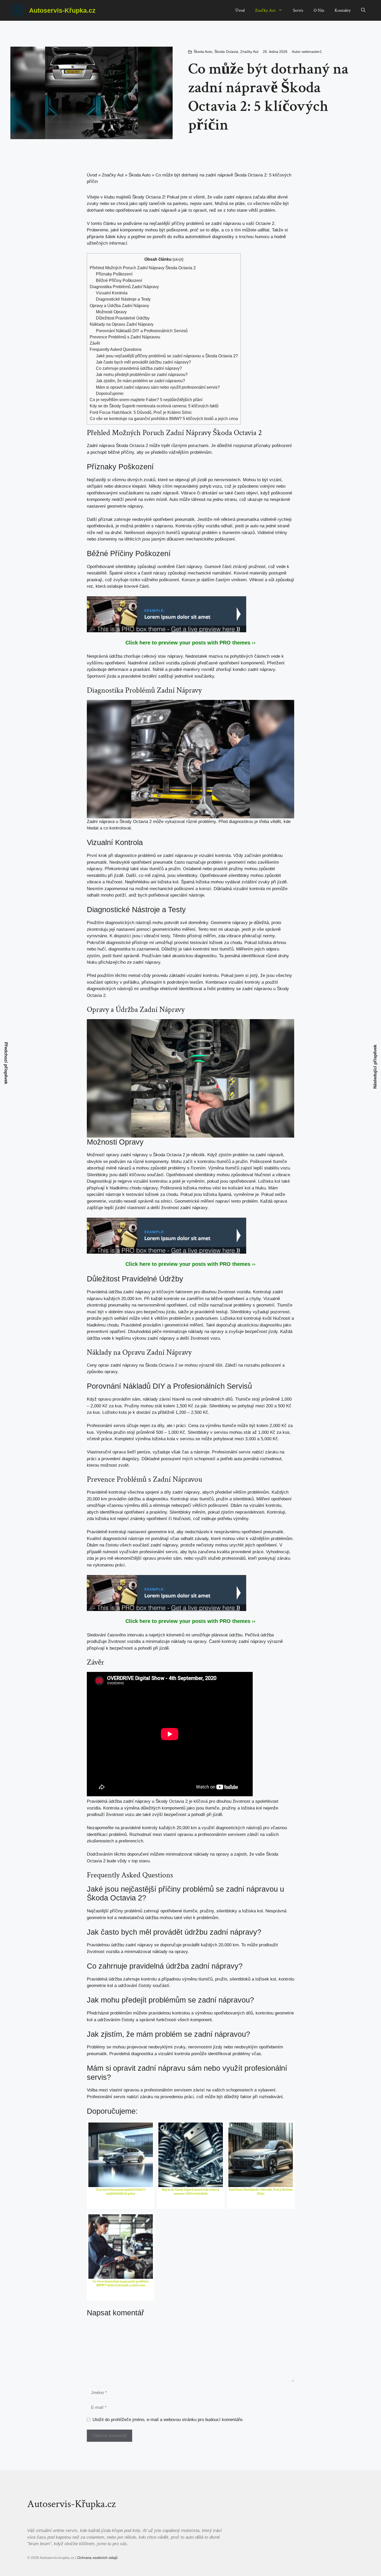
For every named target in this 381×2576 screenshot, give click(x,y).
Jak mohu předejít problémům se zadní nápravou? (142, 374)
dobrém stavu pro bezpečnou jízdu (142, 1312)
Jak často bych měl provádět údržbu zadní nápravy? (143, 362)
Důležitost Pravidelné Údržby (123, 318)
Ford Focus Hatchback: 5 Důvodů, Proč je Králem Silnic (141, 412)
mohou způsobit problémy (161, 1168)
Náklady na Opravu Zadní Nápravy (122, 324)
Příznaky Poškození (114, 274)
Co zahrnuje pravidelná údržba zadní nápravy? (139, 368)
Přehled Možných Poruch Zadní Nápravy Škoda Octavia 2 (143, 268)
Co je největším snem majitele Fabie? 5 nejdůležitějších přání (146, 400)
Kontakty (343, 10)
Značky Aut (265, 10)
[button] (363, 10)
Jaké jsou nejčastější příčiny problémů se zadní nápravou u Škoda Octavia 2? (167, 356)
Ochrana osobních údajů (97, 2558)
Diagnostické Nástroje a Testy (123, 299)
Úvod (240, 10)
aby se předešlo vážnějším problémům (174, 452)
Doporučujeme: (110, 393)
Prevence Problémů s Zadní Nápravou (125, 337)
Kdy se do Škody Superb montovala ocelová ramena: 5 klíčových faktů (154, 406)
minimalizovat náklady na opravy (197, 1854)
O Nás (319, 10)
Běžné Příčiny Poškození (119, 280)
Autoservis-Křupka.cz (62, 10)
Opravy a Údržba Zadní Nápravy (119, 306)
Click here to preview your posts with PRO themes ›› (190, 643)
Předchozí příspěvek (6, 1063)
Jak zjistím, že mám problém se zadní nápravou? (140, 381)
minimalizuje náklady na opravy (193, 1332)
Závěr (95, 343)
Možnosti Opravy (111, 312)
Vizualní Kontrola (112, 293)
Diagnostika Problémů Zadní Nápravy (124, 287)
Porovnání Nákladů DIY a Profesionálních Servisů (142, 331)
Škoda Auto (203, 52)
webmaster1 (312, 52)
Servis (298, 10)
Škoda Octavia (226, 52)
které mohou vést (228, 1539)
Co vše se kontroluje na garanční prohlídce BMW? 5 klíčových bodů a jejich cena (164, 418)
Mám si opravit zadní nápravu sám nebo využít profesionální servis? (158, 387)
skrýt (178, 259)
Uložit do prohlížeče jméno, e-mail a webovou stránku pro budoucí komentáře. (168, 2420)
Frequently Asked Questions (116, 349)
